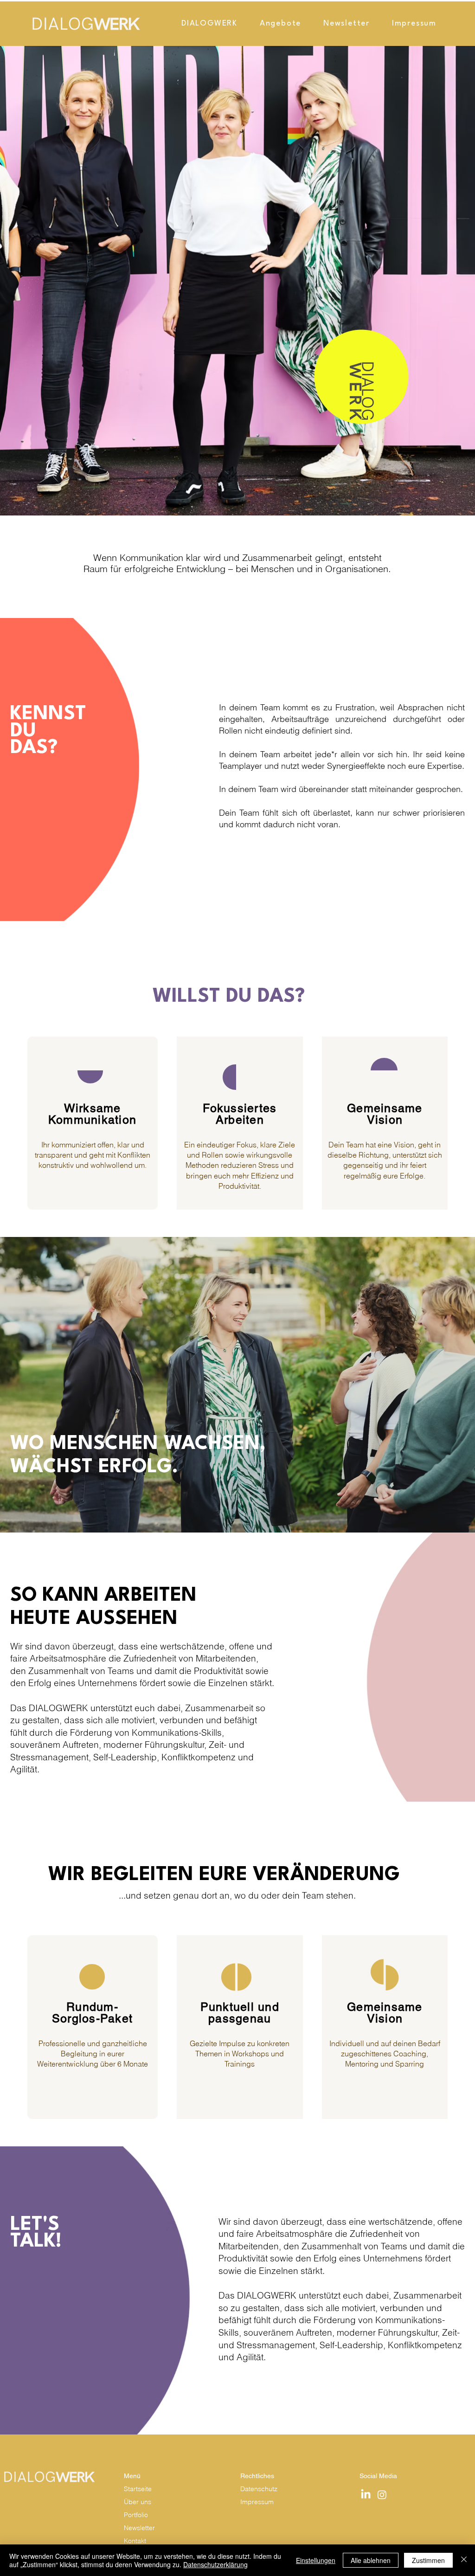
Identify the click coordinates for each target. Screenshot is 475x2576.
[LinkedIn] (366, 2495)
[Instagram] (382, 2495)
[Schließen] (464, 2560)
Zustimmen (428, 2560)
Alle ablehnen (371, 2560)
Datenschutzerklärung (215, 2564)
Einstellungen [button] (316, 2560)
